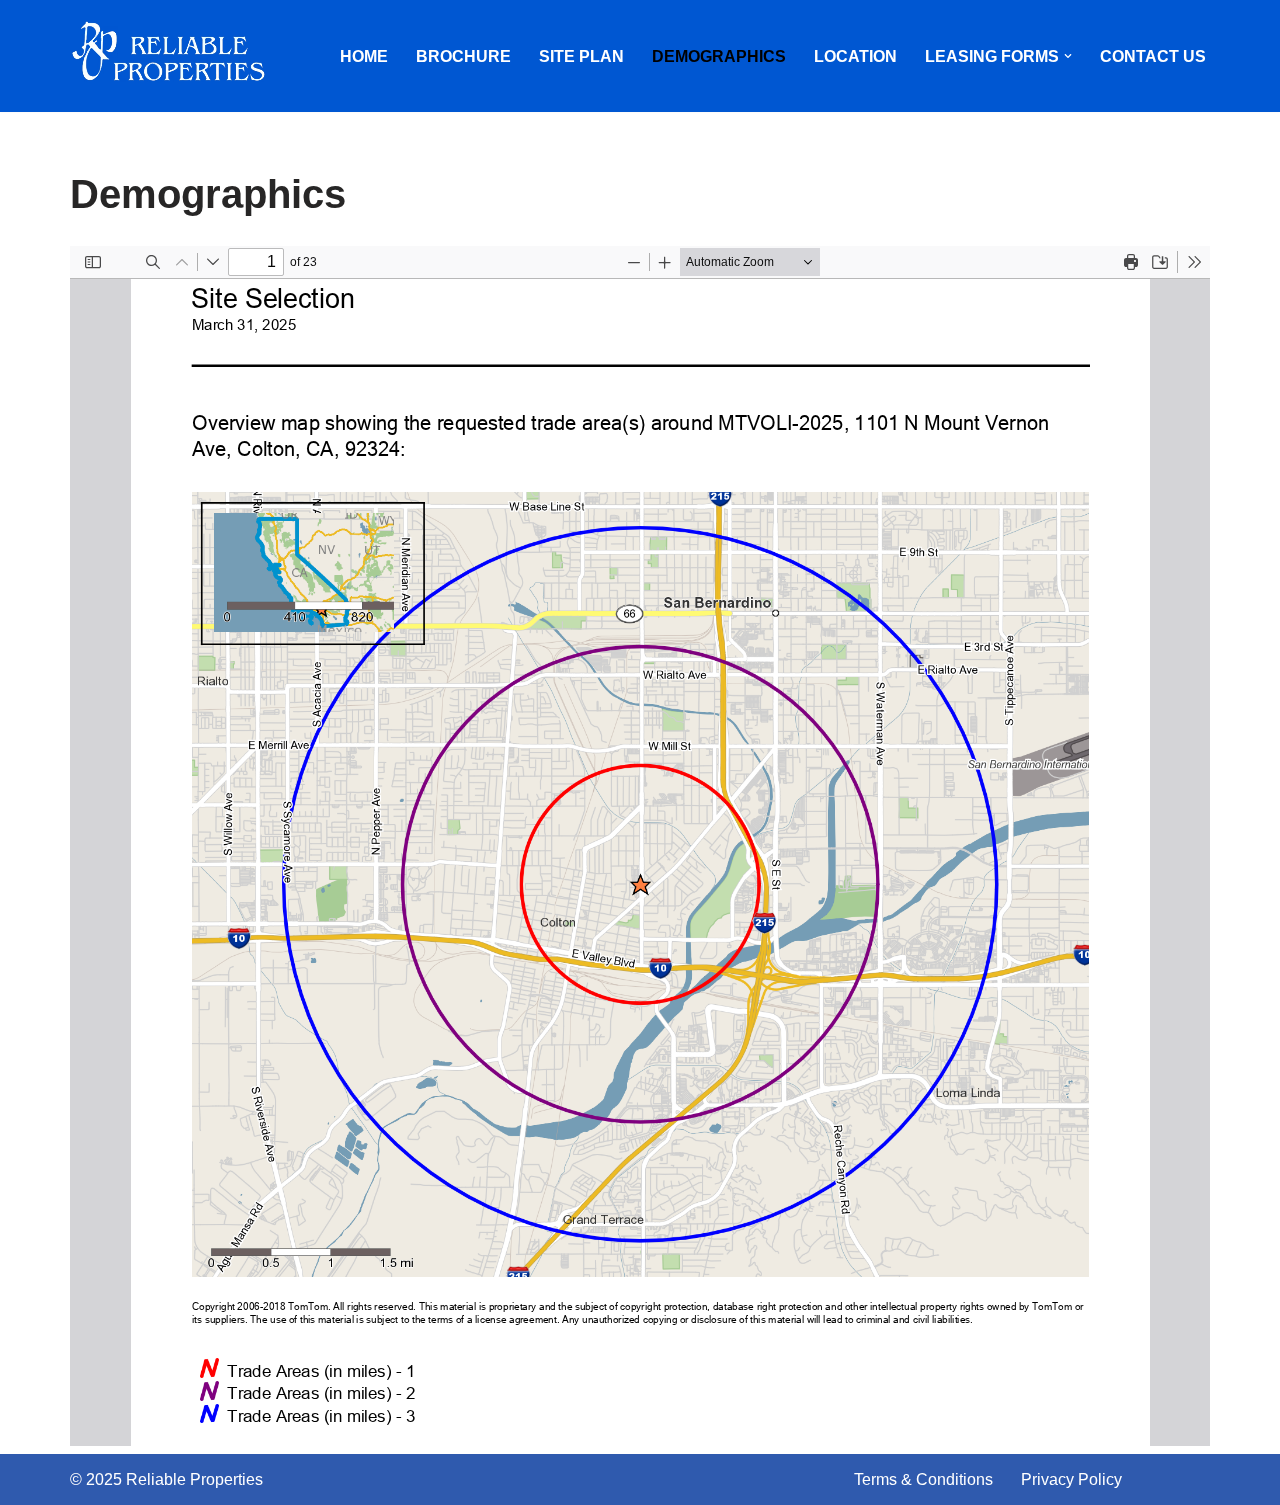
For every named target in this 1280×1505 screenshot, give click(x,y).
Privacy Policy (1071, 1479)
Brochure (463, 56)
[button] (1068, 56)
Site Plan (581, 56)
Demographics (719, 56)
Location (855, 56)
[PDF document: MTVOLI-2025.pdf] (640, 846)
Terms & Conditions (923, 1479)
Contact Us (1153, 56)
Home (364, 56)
